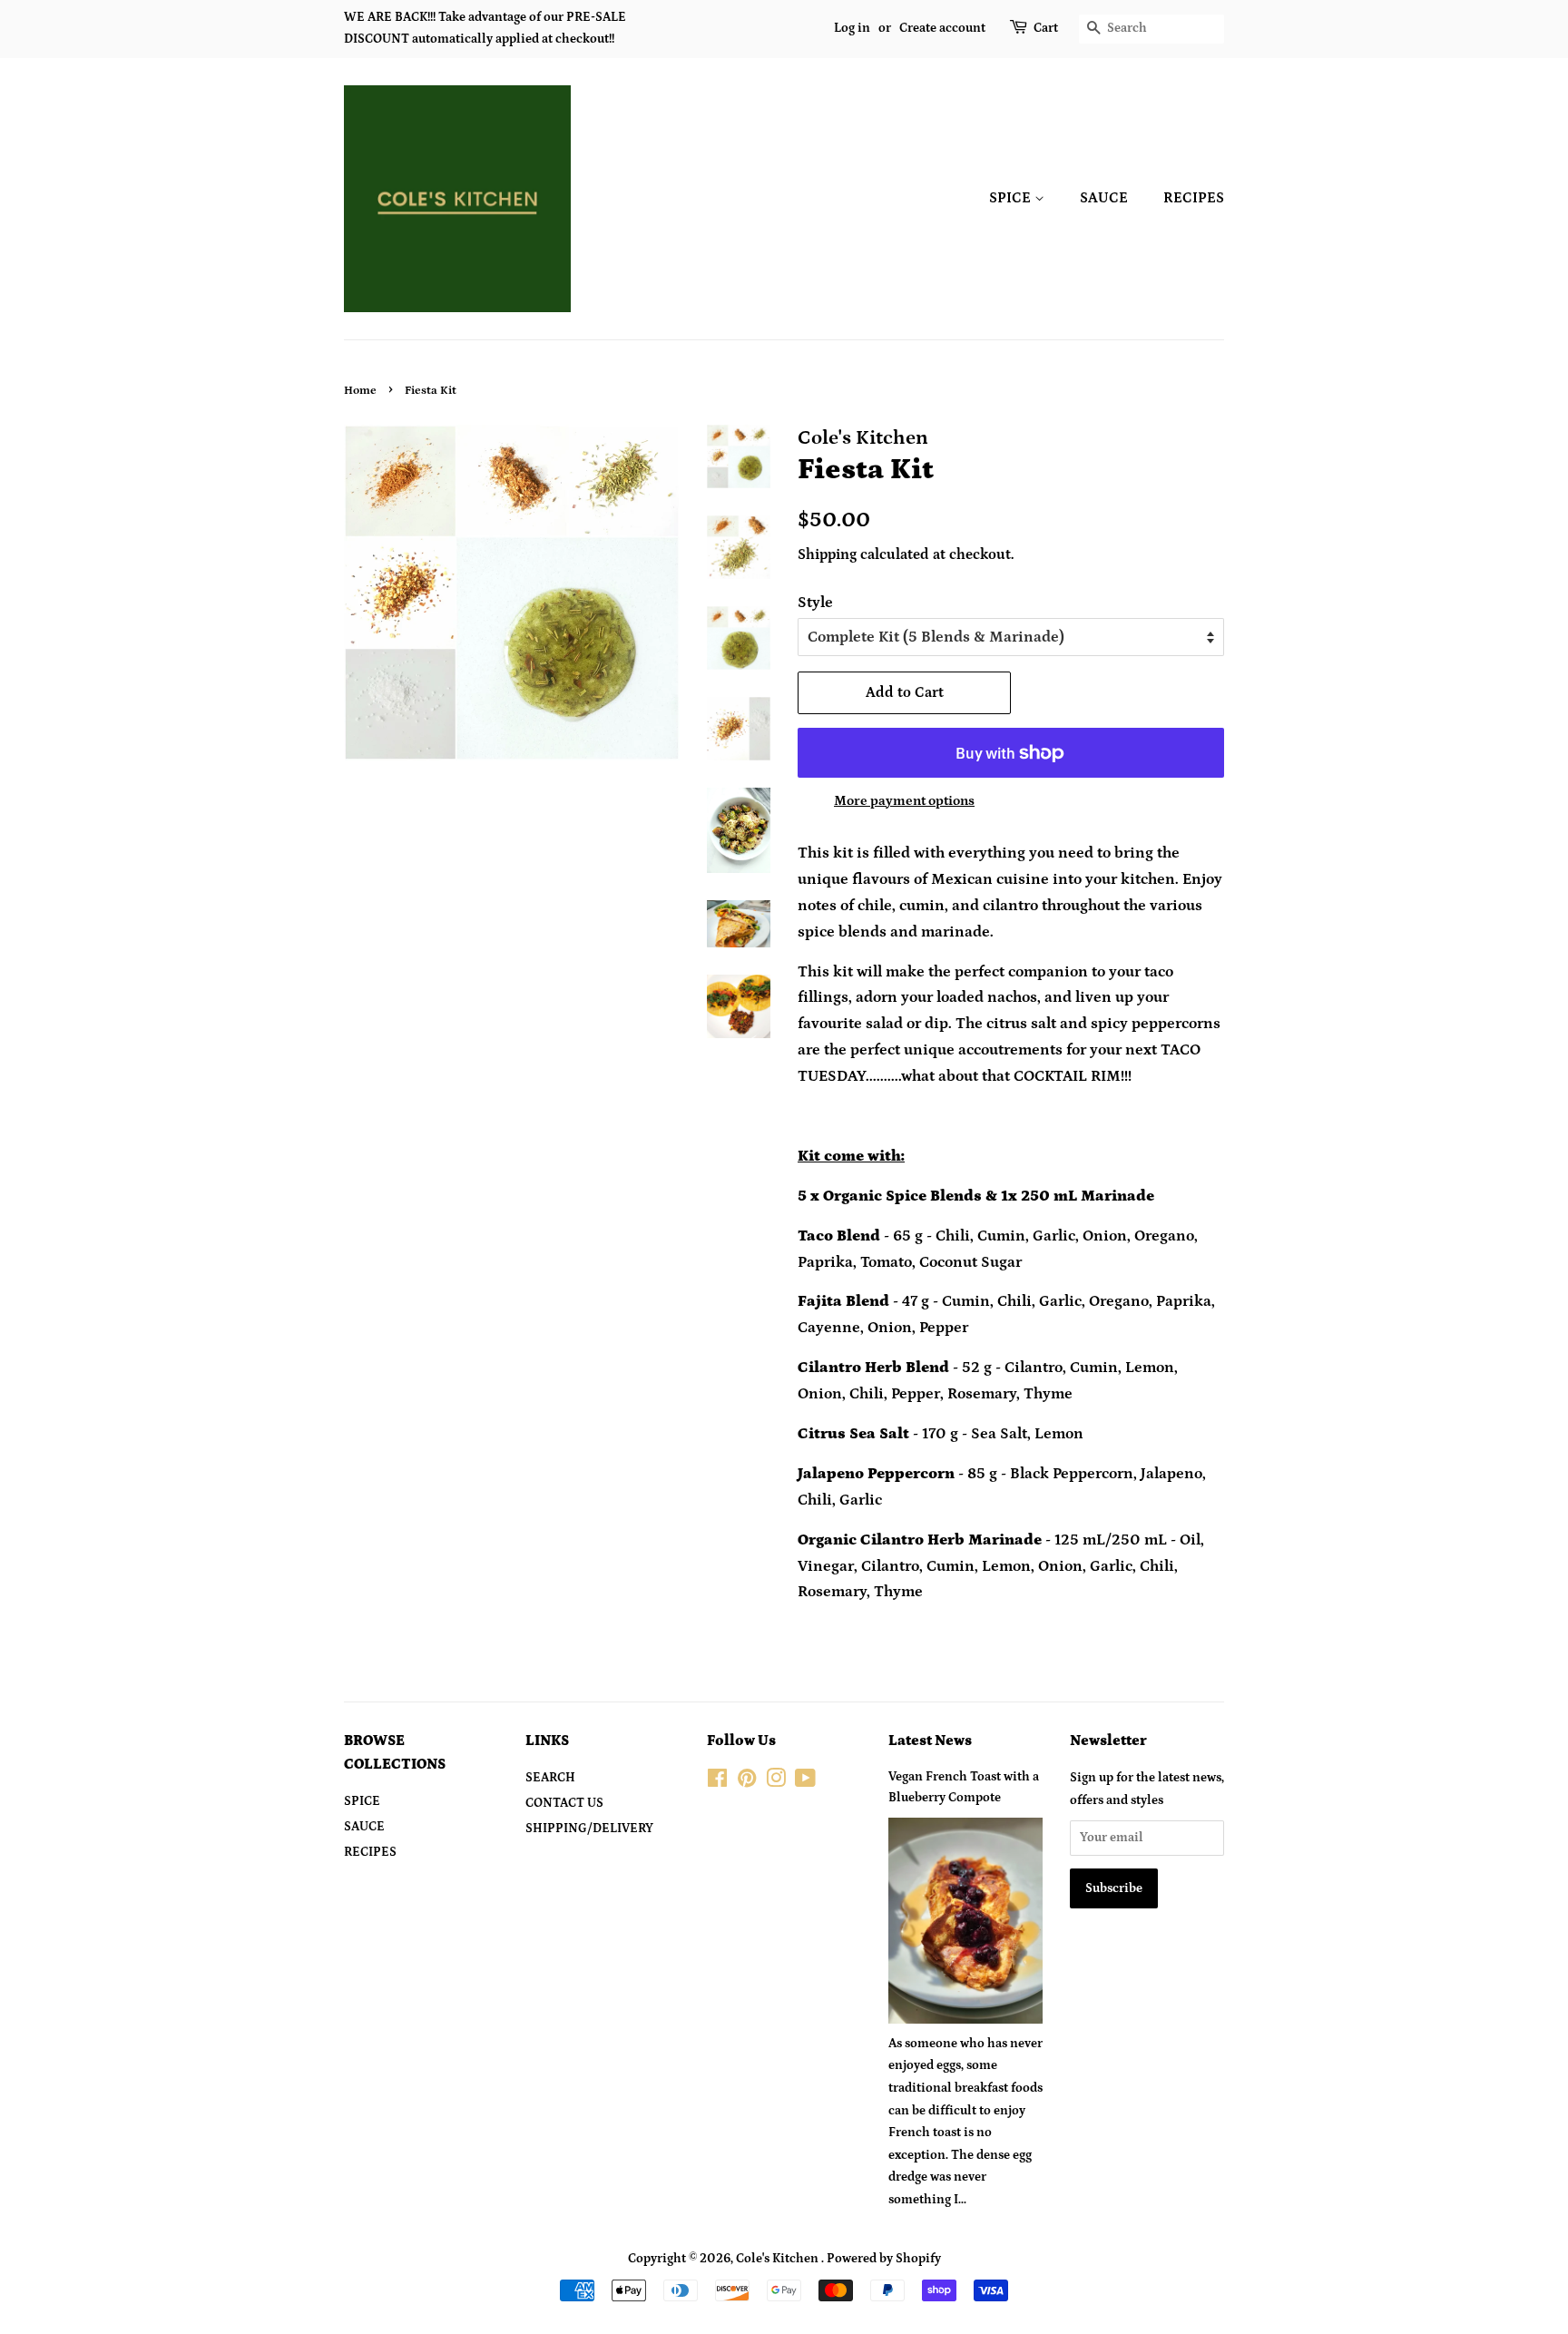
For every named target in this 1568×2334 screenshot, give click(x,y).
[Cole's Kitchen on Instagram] (776, 1782)
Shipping (827, 554)
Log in (852, 28)
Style (815, 603)
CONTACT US (564, 1803)
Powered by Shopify (884, 2259)
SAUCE (1104, 198)
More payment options (904, 801)
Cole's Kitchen (779, 2259)
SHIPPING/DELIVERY (589, 1829)
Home (360, 390)
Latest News (930, 1741)
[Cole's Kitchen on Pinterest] (747, 1782)
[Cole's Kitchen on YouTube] (805, 1782)
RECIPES (1194, 198)
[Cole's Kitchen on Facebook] (717, 1782)
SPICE (1012, 198)
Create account (942, 28)
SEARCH (550, 1778)
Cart (1046, 28)
